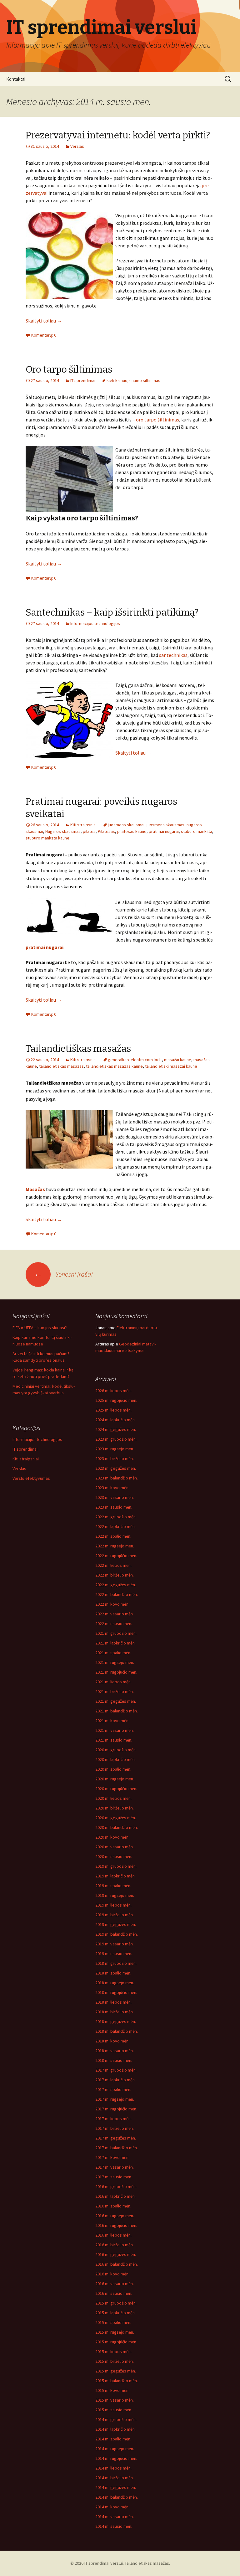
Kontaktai (16, 79)
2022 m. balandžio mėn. (117, 1594)
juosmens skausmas (165, 825)
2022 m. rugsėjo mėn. (115, 1546)
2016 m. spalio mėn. (113, 2206)
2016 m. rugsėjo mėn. (115, 2216)
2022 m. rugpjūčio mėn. (116, 1556)
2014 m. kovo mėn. (112, 2507)
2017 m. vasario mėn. (115, 2167)
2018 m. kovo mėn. (112, 2041)
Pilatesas (106, 831)
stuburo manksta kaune (47, 838)
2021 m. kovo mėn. (112, 1721)
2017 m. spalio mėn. (113, 2089)
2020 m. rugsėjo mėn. (115, 1779)
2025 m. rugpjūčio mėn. (116, 1400)
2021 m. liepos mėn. (113, 1682)
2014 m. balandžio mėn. (117, 2497)
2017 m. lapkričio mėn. (115, 2080)
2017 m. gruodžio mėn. (116, 2070)
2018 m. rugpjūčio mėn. (116, 1992)
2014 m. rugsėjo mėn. (115, 2449)
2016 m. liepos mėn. (113, 2235)
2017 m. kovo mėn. (112, 2157)
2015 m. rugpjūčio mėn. (116, 2342)
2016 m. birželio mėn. (115, 2245)
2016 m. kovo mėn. (112, 2274)
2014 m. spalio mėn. (113, 2439)
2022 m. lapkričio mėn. (115, 1526)
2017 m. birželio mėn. (115, 2128)
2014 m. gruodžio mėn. (116, 2419)
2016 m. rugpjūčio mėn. (116, 2225)
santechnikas (173, 655)
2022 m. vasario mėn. (115, 1614)
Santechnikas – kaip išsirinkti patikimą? (112, 612)
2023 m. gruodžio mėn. (116, 1439)
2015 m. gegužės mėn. (116, 2371)
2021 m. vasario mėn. (115, 1730)
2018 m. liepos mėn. (113, 2002)
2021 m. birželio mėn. (115, 1691)
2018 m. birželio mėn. (115, 2012)
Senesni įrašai (63, 1274)
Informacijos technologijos (95, 623)
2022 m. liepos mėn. (113, 1565)
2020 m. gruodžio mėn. (116, 1750)
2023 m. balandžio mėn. (117, 1478)
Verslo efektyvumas (31, 1478)
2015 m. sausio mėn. (114, 2410)
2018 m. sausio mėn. (114, 2060)
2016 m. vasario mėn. (115, 2284)
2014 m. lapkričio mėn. (115, 2429)
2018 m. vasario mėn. (115, 2051)
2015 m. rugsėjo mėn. (115, 2332)
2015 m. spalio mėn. (113, 2322)
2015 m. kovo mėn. (112, 2390)
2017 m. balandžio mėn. (117, 2148)
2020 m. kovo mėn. (112, 1837)
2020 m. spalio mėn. (113, 1769)
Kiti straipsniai (83, 825)
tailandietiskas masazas (61, 1066)
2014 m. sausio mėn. (114, 2526)
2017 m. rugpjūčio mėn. (116, 2109)
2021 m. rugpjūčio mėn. (116, 1672)
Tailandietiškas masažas (78, 1049)
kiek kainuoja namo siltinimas (133, 380)
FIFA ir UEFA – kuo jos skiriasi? (40, 1328)
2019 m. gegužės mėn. (116, 1924)
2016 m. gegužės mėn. (116, 2254)
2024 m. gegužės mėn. (116, 1429)
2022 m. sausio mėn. (114, 1624)
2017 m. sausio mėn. (114, 2177)
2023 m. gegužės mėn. (116, 1468)
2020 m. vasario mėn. (115, 1847)
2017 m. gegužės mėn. (116, 2138)
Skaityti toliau (44, 321)
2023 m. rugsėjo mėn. (115, 1449)
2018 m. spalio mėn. (113, 1973)
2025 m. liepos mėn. (113, 1410)
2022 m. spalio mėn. (113, 1536)
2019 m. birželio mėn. (115, 1915)
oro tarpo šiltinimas (157, 420)
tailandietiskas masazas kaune (114, 1066)
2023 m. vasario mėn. (115, 1497)
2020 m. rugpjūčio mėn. (116, 1789)
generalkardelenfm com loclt (135, 1060)
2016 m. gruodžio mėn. (116, 2186)
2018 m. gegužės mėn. (116, 2021)
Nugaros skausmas (63, 831)
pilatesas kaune (132, 831)
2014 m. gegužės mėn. (116, 2487)
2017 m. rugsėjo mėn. (115, 2099)
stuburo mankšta (197, 831)
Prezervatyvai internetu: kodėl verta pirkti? (118, 135)
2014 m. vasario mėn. (115, 2517)
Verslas (77, 146)
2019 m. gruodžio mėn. (116, 1866)
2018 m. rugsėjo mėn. (115, 1983)
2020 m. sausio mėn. (114, 1856)
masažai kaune (178, 1060)
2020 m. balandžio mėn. (117, 1827)
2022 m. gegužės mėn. (116, 1585)
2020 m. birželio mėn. (115, 1808)
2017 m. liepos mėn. (113, 2119)
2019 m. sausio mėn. (114, 1954)
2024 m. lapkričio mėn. (115, 1420)
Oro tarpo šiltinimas (69, 369)
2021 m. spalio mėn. (113, 1653)
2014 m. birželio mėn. (115, 2478)
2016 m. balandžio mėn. (117, 2264)
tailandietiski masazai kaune (171, 1066)
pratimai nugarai (164, 831)
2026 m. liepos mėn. (113, 1391)
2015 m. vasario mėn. (115, 2400)
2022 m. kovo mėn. (112, 1604)
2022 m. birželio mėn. (115, 1575)
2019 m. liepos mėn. (113, 1905)
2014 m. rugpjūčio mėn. (116, 2458)
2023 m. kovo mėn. (112, 1488)
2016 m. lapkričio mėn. (115, 2196)
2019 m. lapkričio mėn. (115, 1876)
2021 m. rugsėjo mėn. (115, 1662)
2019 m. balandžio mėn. (117, 1934)
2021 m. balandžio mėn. (117, 1711)
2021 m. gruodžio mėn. (116, 1633)
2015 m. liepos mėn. (113, 2351)
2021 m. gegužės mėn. (116, 1701)
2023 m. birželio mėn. (115, 1458)
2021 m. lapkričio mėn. (115, 1643)
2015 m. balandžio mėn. (117, 2381)
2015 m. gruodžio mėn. (116, 2303)
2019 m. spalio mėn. (113, 1886)
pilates (89, 831)
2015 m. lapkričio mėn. (115, 2313)
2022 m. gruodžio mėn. (116, 1517)
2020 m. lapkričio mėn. (115, 1759)
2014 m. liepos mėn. (113, 2468)
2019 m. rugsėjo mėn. (115, 1895)
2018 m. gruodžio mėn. (116, 1963)
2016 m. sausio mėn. (114, 2293)
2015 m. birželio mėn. (115, 2361)
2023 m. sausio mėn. (114, 1507)
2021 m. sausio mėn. (114, 1740)
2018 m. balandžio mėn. (117, 2031)
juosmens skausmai (126, 825)
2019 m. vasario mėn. (115, 1944)
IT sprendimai (83, 380)
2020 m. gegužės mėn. (116, 1818)
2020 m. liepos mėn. (113, 1798)
